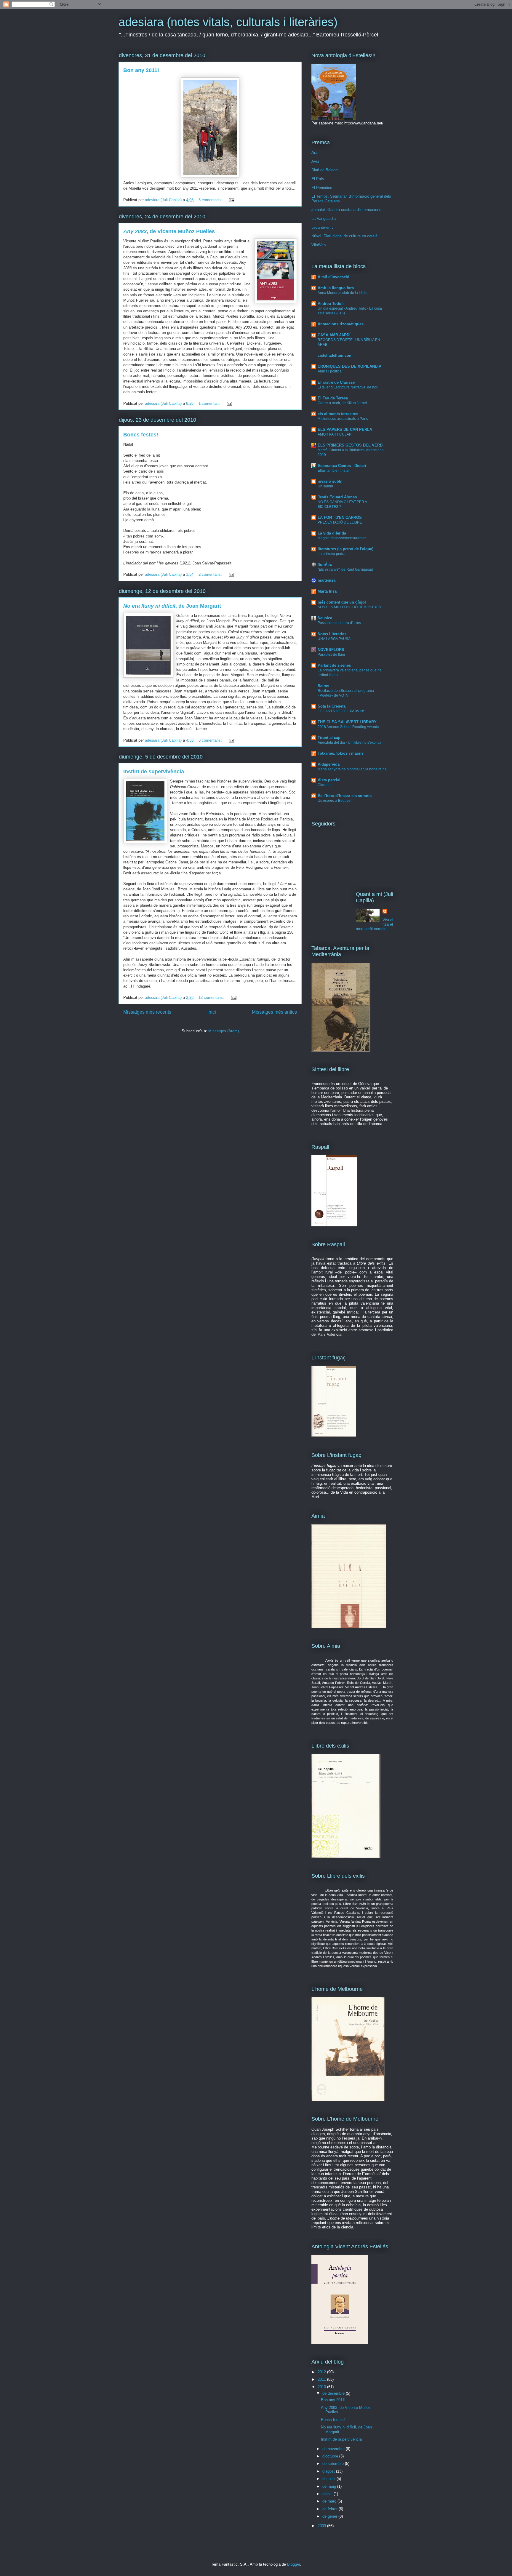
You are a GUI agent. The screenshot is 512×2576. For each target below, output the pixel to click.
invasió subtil (330, 481)
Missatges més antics (274, 1012)
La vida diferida (332, 533)
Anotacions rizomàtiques (341, 324)
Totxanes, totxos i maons (341, 753)
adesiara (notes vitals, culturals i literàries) (228, 22)
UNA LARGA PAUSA (334, 639)
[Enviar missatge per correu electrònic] (231, 200)
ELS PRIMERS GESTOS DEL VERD (350, 445)
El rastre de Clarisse (336, 382)
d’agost (329, 2471)
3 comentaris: (211, 740)
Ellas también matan (334, 471)
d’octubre (331, 2456)
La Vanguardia (324, 219)
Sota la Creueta (332, 706)
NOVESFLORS (331, 650)
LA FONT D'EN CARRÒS (340, 517)
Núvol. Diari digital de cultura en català (344, 236)
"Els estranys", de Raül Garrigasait (345, 569)
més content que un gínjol (342, 602)
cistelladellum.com (335, 355)
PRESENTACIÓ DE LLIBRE (340, 522)
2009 (322, 2526)
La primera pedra (332, 554)
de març (330, 2501)
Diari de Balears (325, 170)
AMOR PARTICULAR (335, 434)
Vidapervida (329, 764)
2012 (322, 2372)
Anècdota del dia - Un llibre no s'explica (349, 743)
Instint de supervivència (154, 772)
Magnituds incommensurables (342, 538)
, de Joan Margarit (172, 606)
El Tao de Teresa (333, 398)
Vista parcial (329, 780)
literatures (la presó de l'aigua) (345, 549)
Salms (323, 686)
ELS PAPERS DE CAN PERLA (345, 429)
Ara (314, 152)
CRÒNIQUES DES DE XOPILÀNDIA (349, 366)
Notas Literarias (332, 634)
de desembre (334, 2393)
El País (318, 179)
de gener (330, 2516)
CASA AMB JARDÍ (334, 335)
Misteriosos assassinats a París (343, 419)
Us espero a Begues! (335, 801)
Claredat (325, 785)
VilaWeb (319, 245)
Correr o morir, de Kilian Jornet (342, 403)
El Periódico (322, 188)
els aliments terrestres (338, 414)
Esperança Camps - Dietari (342, 466)
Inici (212, 1012)
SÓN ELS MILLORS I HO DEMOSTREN (349, 607)
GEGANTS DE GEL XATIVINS (341, 711)
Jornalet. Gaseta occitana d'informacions (346, 210)
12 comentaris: (212, 997)
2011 (322, 2379)
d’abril (328, 2494)
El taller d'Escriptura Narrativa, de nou (348, 387)
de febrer (331, 2509)
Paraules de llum (331, 655)
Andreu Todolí (331, 304)
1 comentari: (210, 403)
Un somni (325, 486)
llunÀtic (325, 565)
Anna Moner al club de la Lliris (342, 293)
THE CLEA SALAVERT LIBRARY (347, 722)
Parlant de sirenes (334, 665)
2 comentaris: (211, 574)
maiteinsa (327, 580)
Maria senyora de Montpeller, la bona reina (352, 769)
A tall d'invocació (333, 277)
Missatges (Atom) (224, 1031)
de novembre (334, 2449)
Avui (315, 161)
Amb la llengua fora (336, 288)
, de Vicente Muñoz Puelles (169, 231)
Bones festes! (141, 435)
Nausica (325, 618)
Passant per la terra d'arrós (339, 623)
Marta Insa (327, 591)
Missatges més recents (147, 1012)
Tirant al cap (329, 738)
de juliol (329, 2479)
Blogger (293, 2564)
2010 (322, 2387)
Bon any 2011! (141, 70)
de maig (330, 2486)
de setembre (334, 2464)
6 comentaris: (211, 200)
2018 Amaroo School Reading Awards (348, 727)
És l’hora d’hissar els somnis (345, 796)
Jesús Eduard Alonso (337, 497)
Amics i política (330, 371)
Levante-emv (323, 227)
